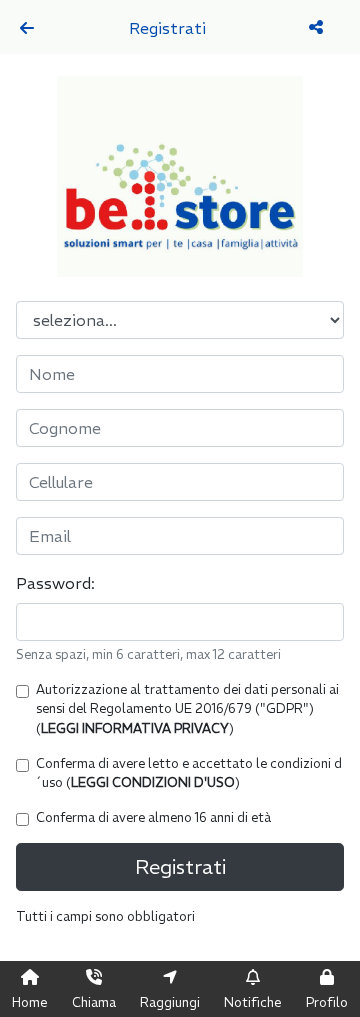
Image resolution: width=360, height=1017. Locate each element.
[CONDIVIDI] (318, 27)
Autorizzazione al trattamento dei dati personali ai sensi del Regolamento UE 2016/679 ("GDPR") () (187, 708)
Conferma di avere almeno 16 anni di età (153, 817)
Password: (55, 583)
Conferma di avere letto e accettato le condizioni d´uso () (189, 772)
